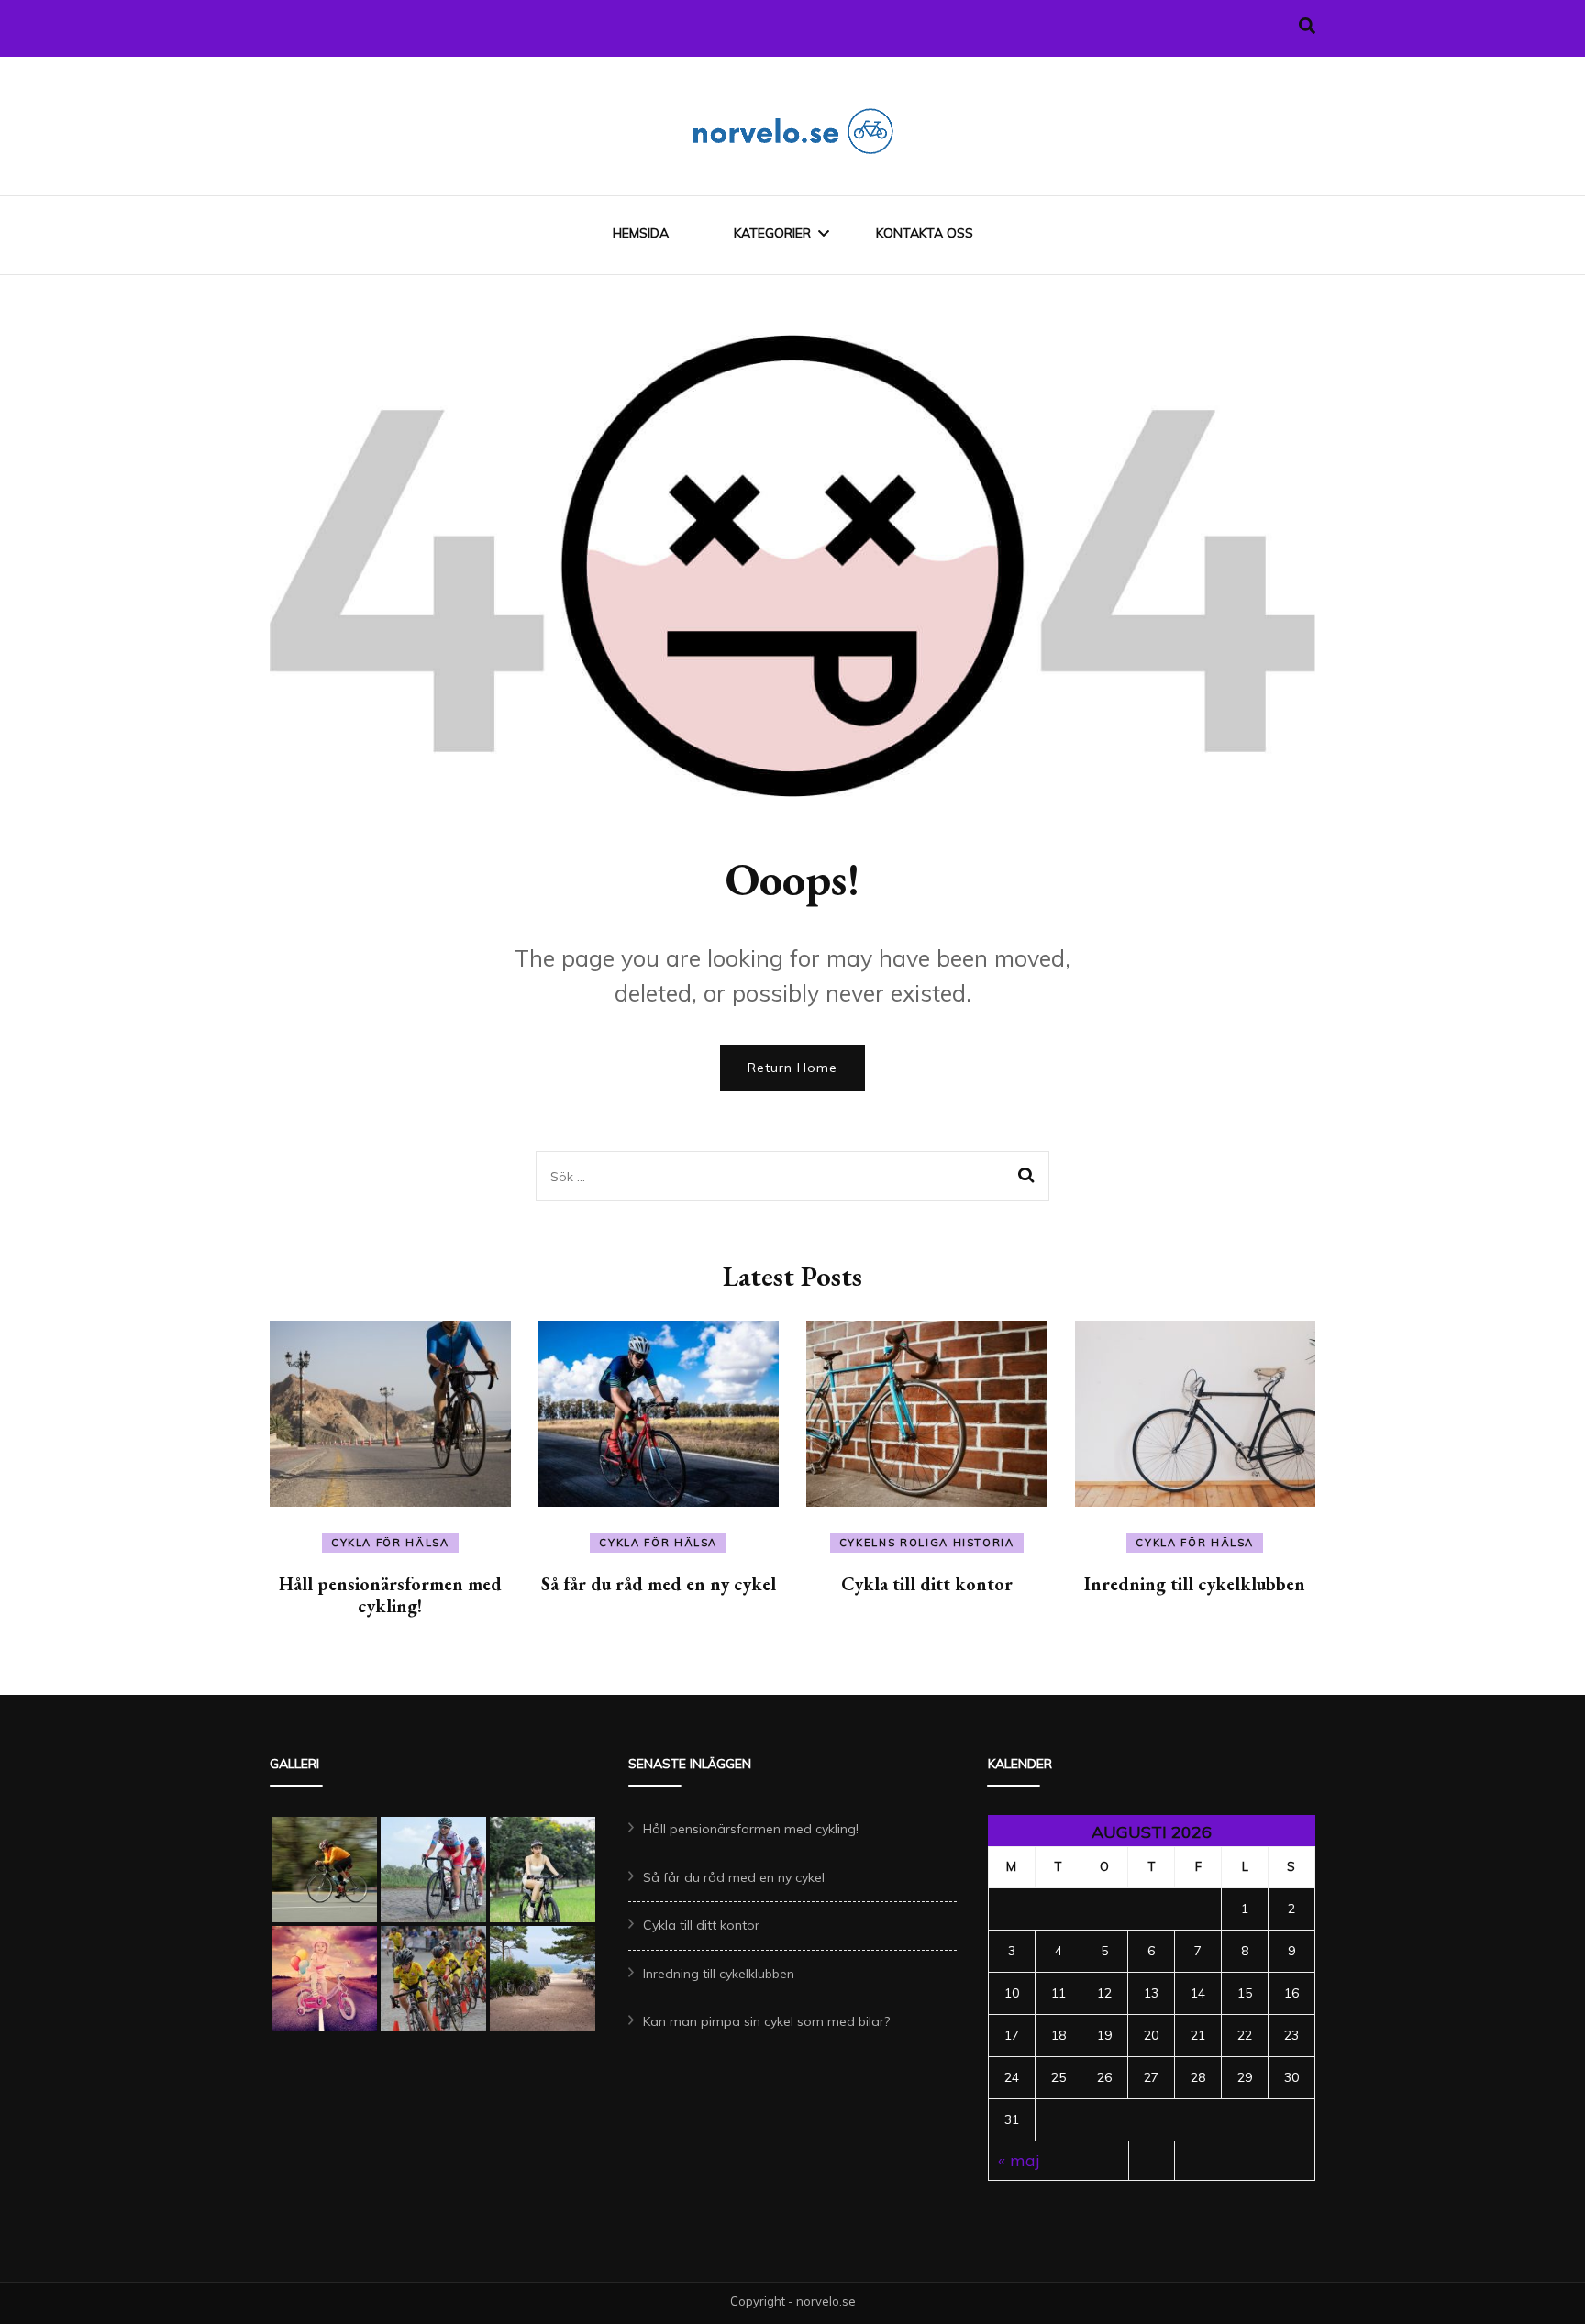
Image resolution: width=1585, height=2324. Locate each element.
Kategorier (772, 233)
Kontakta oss (925, 233)
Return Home (792, 1068)
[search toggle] (1307, 26)
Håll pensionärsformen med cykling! (390, 1595)
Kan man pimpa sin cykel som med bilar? (766, 2021)
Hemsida (641, 233)
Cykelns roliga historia (927, 1543)
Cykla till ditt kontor (927, 1584)
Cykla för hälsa (390, 1543)
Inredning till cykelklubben (1195, 1584)
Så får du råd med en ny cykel (659, 1584)
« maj (1019, 2160)
